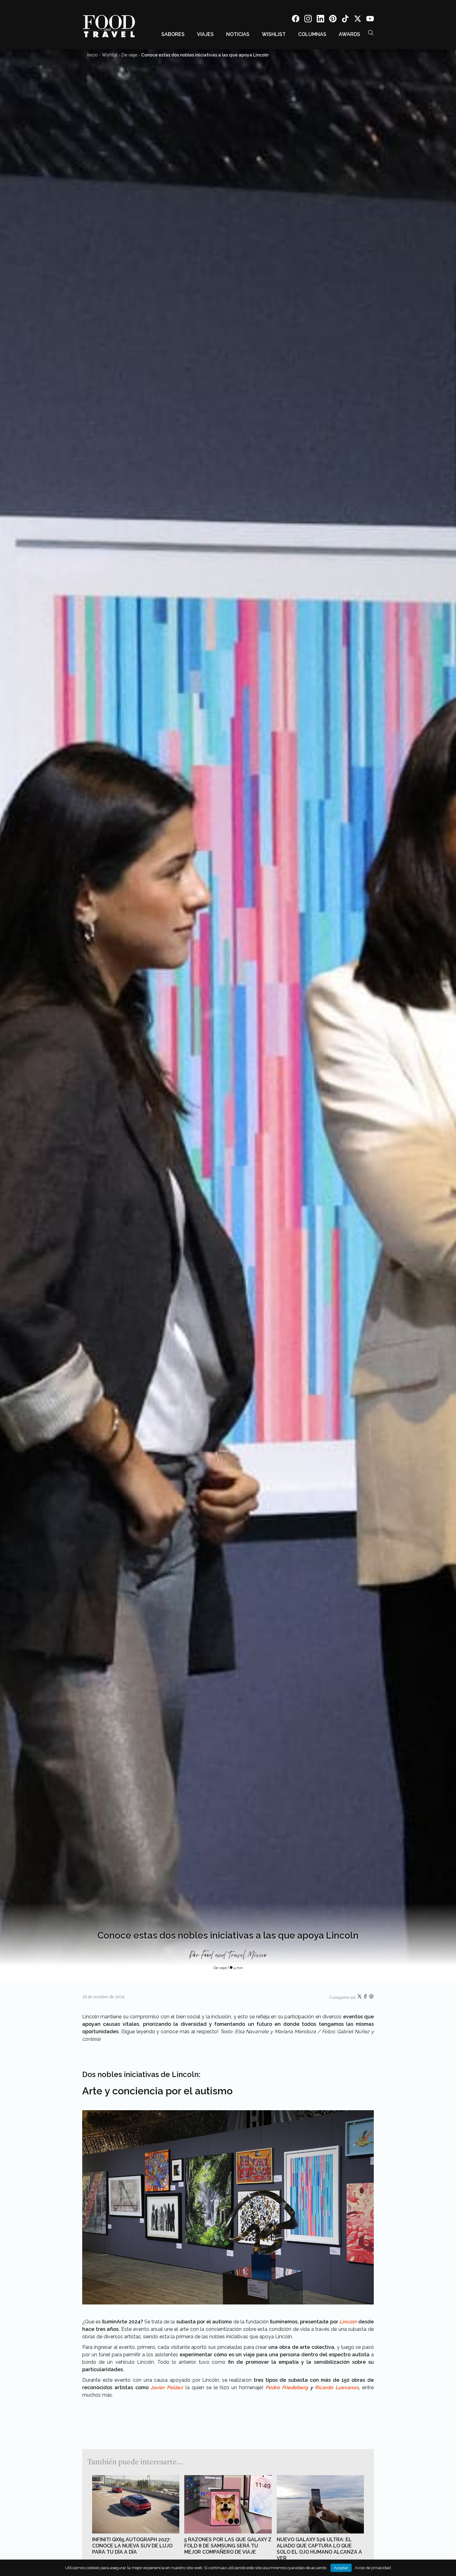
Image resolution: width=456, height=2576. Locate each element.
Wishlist (274, 34)
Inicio (92, 55)
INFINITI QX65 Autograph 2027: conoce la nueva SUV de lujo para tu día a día (132, 2546)
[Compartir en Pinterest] (371, 1998)
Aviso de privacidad (373, 2568)
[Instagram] (308, 20)
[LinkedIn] (320, 20)
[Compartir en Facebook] (366, 1998)
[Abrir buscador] (371, 33)
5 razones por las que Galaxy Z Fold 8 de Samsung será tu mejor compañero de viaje (228, 2546)
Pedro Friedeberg (287, 2387)
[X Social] (358, 20)
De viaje (129, 55)
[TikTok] (345, 20)
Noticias (238, 34)
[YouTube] (370, 20)
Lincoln (348, 2322)
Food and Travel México (234, 1955)
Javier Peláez (168, 2387)
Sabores (173, 34)
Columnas (312, 34)
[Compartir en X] (360, 1998)
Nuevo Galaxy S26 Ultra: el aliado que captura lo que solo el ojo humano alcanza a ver (319, 2549)
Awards (349, 34)
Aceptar (341, 2568)
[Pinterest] (333, 20)
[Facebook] (296, 20)
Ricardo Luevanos (337, 2387)
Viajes (205, 34)
